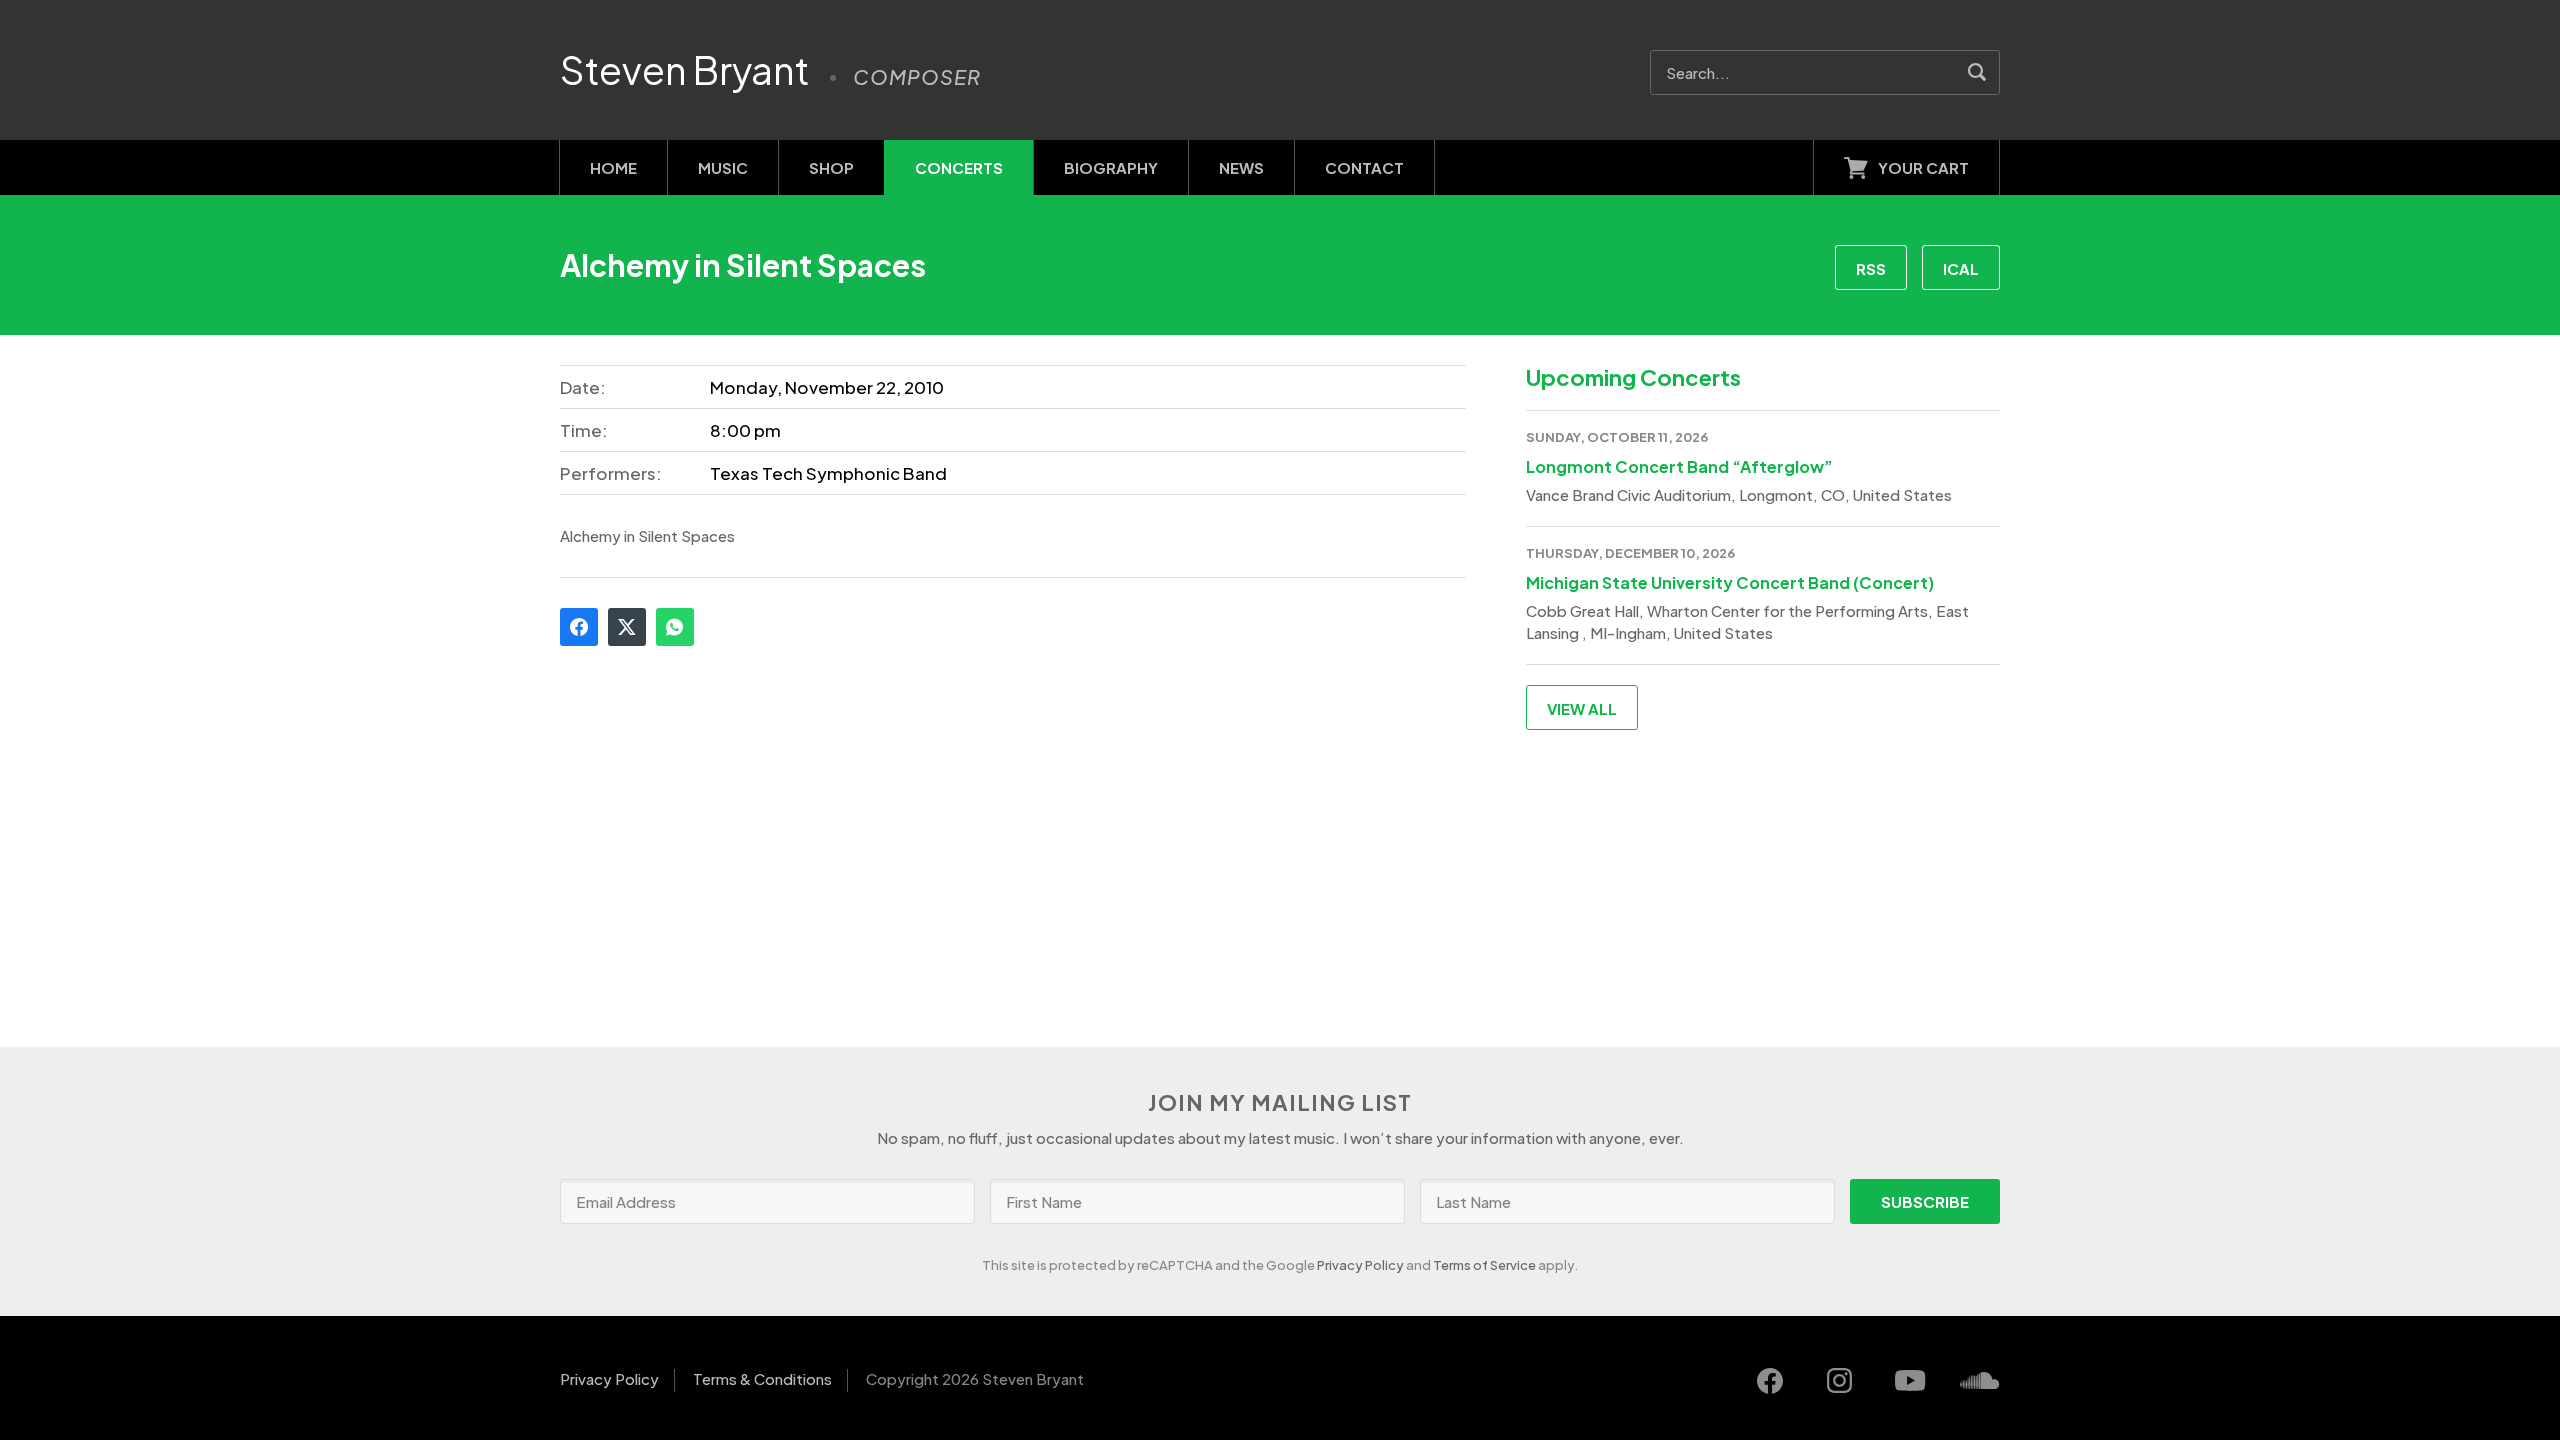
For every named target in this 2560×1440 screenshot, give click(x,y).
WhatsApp (675, 627)
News (1241, 167)
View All (1582, 708)
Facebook (579, 627)
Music (723, 167)
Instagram (1840, 1381)
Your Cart (1923, 167)
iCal (1961, 268)
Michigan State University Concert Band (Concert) (1730, 582)
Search (1977, 72)
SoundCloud (1980, 1381)
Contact (1364, 167)
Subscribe (1925, 1201)
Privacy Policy (1360, 1265)
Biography (1111, 167)
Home (613, 167)
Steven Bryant (685, 70)
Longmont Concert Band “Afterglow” (1679, 466)
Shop (831, 167)
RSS (1871, 268)
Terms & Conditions (762, 1378)
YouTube (1910, 1381)
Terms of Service (1484, 1265)
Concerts (959, 167)
